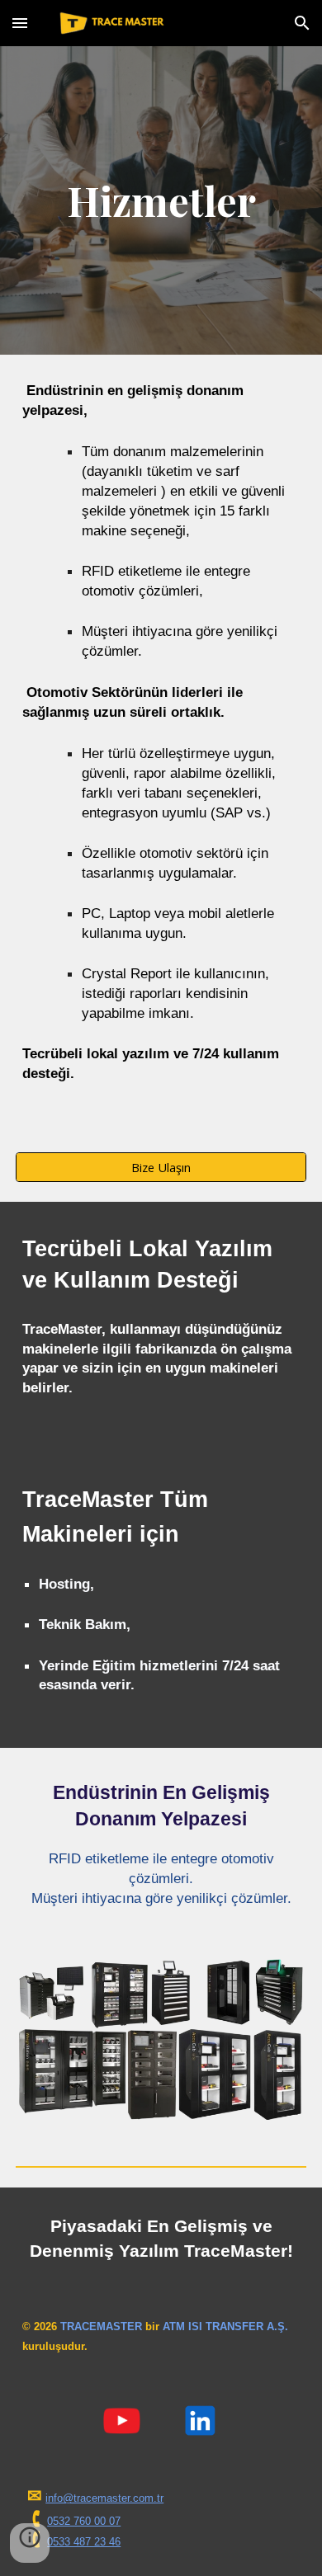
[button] (20, 23)
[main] (161, 200)
